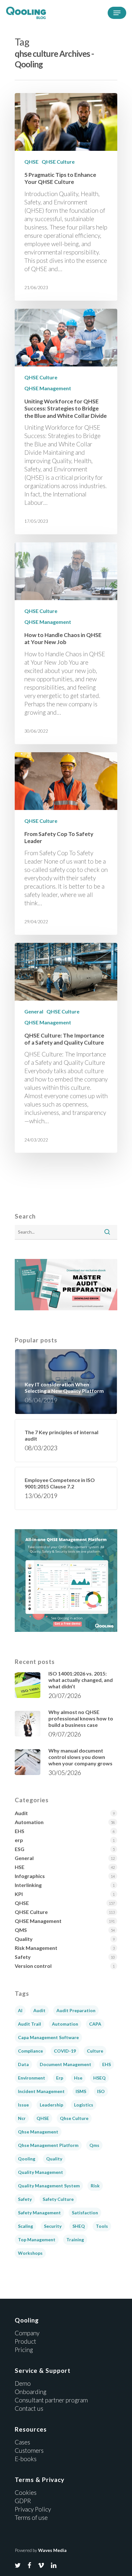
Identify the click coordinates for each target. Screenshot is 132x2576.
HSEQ (99, 2078)
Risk (95, 2186)
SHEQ (79, 2226)
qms (94, 2145)
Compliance (30, 2051)
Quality (24, 1939)
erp (19, 1840)
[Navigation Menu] (117, 13)
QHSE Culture (58, 162)
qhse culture (74, 2118)
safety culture (58, 2199)
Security (53, 2226)
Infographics (30, 1876)
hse (78, 2078)
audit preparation (76, 2010)
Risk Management (36, 1948)
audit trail (29, 2024)
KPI (19, 1894)
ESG (20, 1849)
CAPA (95, 2024)
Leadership (51, 2105)
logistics (84, 2105)
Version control (33, 1966)
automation (65, 2024)
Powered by (41, 2550)
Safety (23, 1957)
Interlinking (28, 1885)
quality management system (49, 2186)
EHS (20, 1831)
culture (95, 2051)
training (75, 2240)
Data (23, 2064)
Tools (102, 2226)
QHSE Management (48, 388)
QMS (21, 1930)
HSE (20, 1867)
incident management (41, 2091)
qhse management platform (48, 2145)
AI (20, 2010)
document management (66, 2064)
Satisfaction (85, 2213)
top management (37, 2240)
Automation (29, 1822)
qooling (27, 2159)
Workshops (30, 2253)
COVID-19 (65, 2051)
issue (23, 2105)
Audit (21, 1813)
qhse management (38, 2132)
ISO (101, 2091)
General (34, 1011)
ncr (22, 2118)
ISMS (81, 2091)
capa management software (48, 2037)
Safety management (39, 2213)
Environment (32, 2078)
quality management (41, 2172)
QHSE (31, 162)
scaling (25, 2226)
